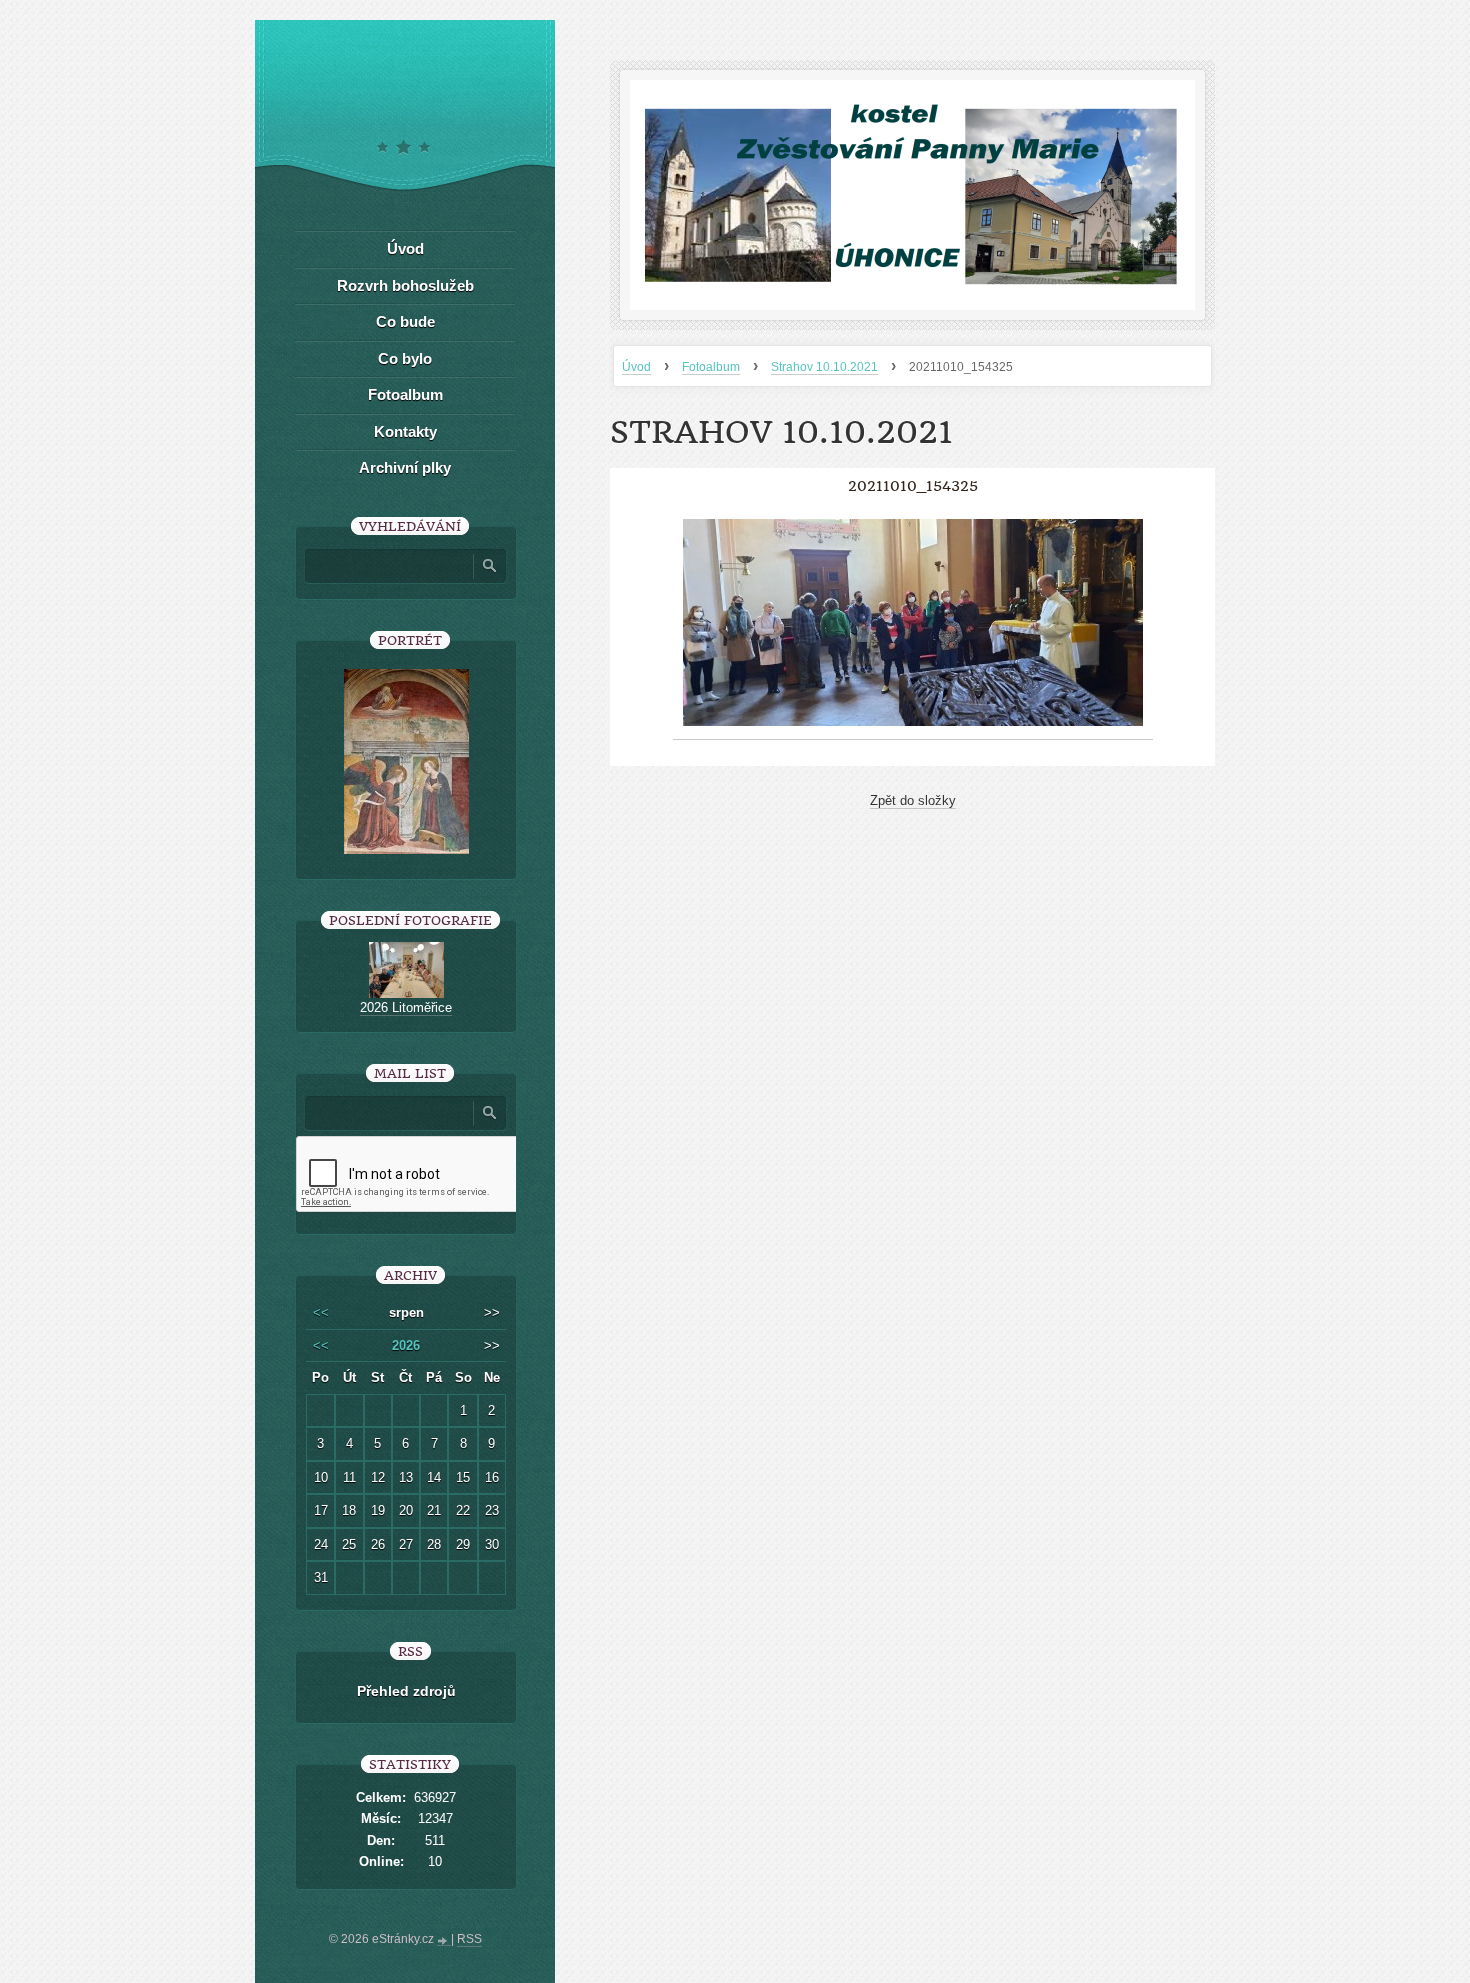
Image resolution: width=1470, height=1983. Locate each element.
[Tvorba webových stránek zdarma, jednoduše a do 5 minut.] (444, 1941)
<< (321, 1312)
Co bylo (405, 358)
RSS (469, 1939)
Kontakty (405, 431)
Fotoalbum (711, 367)
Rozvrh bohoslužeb (405, 285)
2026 (406, 1345)
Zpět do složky (913, 800)
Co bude (405, 321)
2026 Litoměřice (406, 1007)
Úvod (636, 367)
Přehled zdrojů (406, 1691)
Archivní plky (405, 467)
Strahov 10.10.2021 (824, 367)
